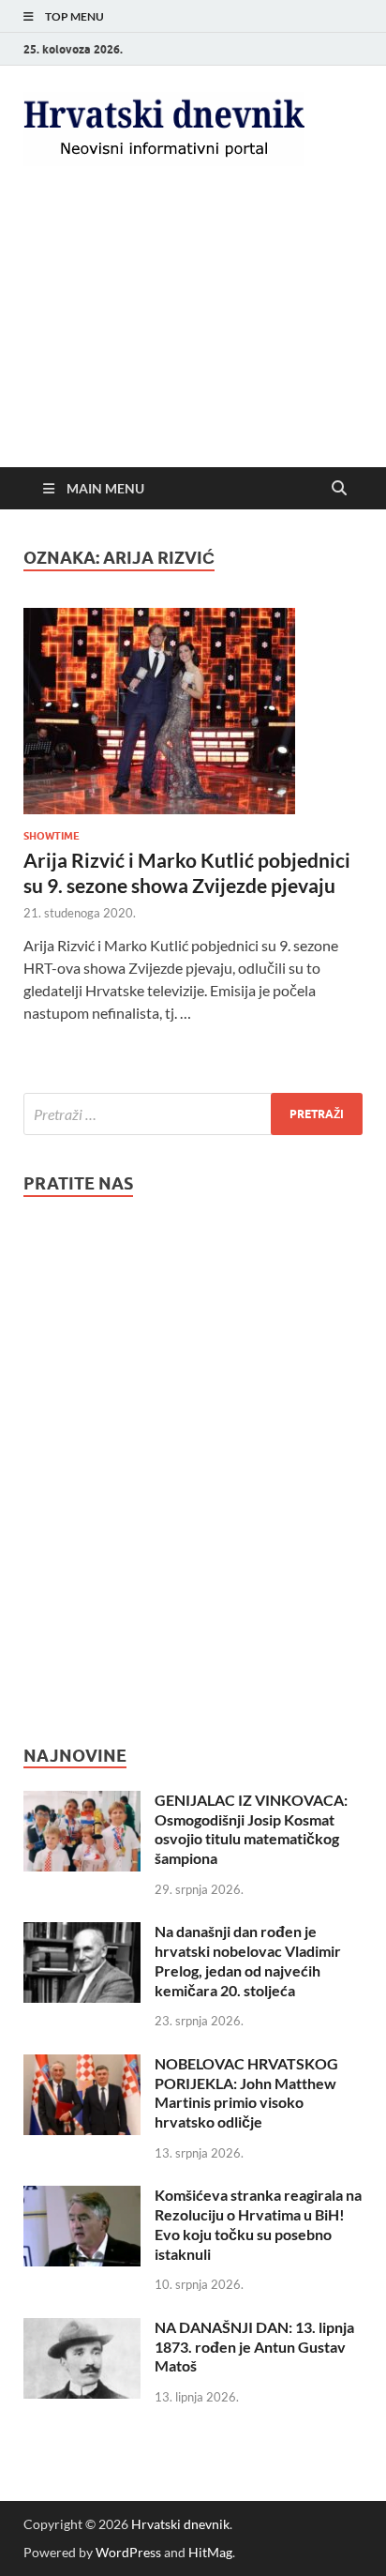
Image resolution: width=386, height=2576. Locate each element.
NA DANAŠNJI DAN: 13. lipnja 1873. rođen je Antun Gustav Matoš (254, 2347)
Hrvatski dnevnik (180, 2524)
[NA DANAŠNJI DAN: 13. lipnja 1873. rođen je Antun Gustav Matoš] (82, 2329)
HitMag (210, 2552)
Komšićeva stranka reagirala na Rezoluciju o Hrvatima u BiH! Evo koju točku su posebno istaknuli (258, 2224)
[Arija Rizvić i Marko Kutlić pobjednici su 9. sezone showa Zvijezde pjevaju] (193, 711)
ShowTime (52, 836)
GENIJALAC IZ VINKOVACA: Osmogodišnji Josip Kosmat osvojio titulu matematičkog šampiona (251, 1829)
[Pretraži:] (193, 1114)
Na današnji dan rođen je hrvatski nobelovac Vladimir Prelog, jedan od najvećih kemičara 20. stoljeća (248, 1960)
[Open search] (339, 489)
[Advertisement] (193, 333)
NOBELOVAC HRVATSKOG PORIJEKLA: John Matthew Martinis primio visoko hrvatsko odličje (246, 2092)
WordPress (128, 2552)
